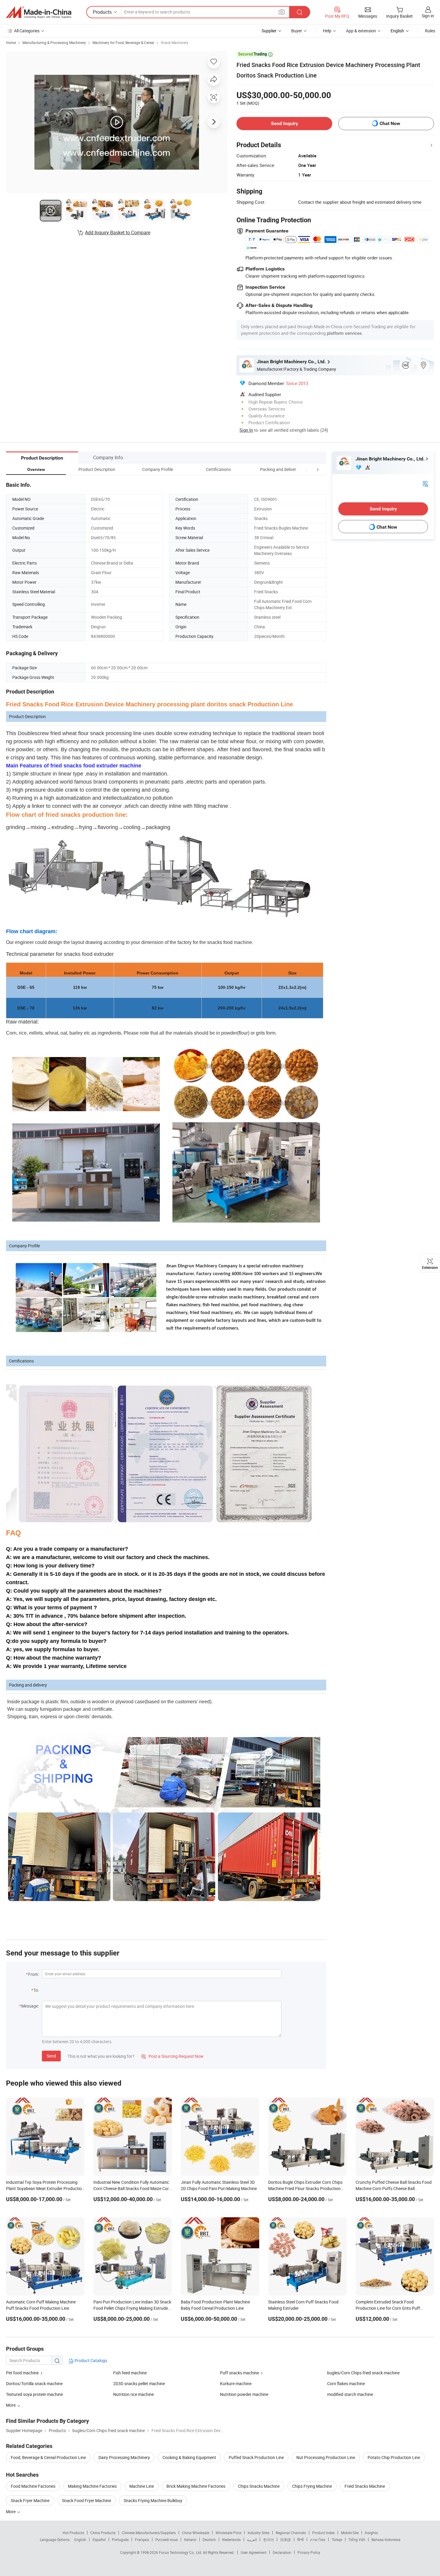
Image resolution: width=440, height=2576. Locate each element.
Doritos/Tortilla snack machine (34, 2383)
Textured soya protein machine (34, 2394)
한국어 (268, 2539)
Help (327, 31)
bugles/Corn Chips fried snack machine (363, 2373)
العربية (252, 2539)
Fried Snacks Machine (365, 2486)
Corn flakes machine (346, 2383)
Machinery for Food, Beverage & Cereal (123, 42)
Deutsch (209, 2539)
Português (120, 2539)
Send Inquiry (285, 123)
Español (99, 2539)
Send (51, 2056)
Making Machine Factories (92, 2486)
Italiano (190, 2539)
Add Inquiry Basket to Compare (118, 232)
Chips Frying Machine (312, 2486)
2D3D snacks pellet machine (139, 2383)
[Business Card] (425, 483)
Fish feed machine (130, 2373)
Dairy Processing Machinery (124, 2457)
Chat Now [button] (390, 123)
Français (142, 2539)
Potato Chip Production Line (394, 2457)
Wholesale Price (228, 2533)
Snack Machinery (175, 42)
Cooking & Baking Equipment (189, 2457)
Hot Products (73, 2533)
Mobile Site (350, 2533)
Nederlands (231, 2539)
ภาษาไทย (318, 2539)
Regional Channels (291, 2533)
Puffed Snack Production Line (256, 2457)
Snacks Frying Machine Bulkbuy (153, 2500)
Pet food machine (22, 2373)
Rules (430, 31)
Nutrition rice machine (133, 2394)
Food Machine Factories (33, 2486)
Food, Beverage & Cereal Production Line (48, 2457)
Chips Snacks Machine (259, 2486)
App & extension (361, 31)
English (80, 2539)
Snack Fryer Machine (30, 2500)
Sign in (428, 16)
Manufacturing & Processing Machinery (54, 42)
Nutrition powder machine (244, 2394)
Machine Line (142, 2486)
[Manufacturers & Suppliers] (39, 12)
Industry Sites (258, 2533)
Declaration (282, 2552)
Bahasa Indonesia (386, 2539)
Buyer (297, 31)
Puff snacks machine (239, 2373)
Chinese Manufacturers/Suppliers (149, 2533)
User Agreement (254, 2552)
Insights (371, 2533)
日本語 (286, 2539)
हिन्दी (301, 2539)
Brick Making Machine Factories (196, 2486)
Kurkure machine (236, 2383)
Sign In (246, 430)
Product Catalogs (90, 2360)
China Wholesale (196, 2533)
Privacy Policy (309, 2552)
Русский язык (167, 2539)
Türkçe (337, 2539)
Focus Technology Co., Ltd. (181, 2552)
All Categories (27, 31)
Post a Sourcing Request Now (172, 2056)
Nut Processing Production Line (326, 2457)
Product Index (323, 2533)
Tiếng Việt (357, 2539)
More (11, 2512)
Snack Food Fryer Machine (87, 2500)
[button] (307, 469)
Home (11, 42)
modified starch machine (350, 2394)
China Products (103, 2533)
